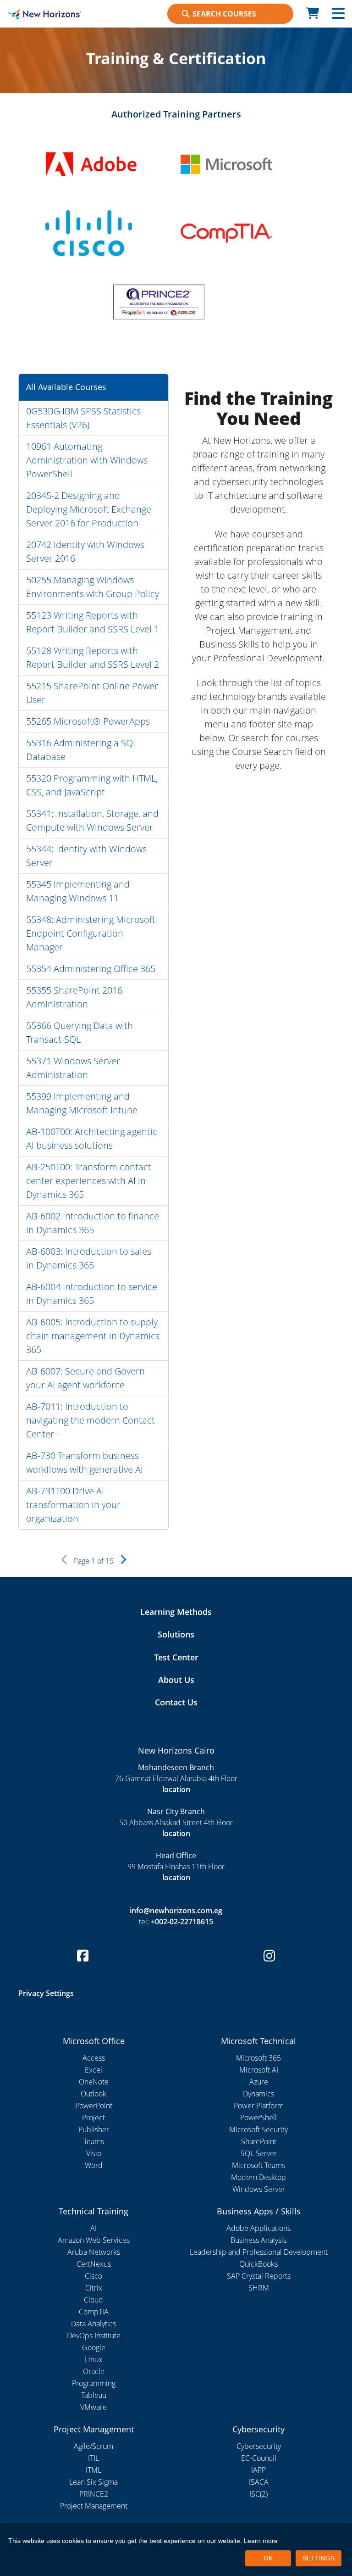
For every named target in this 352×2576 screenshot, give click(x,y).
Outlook (93, 2094)
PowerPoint (94, 2106)
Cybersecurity (259, 2446)
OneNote (94, 2082)
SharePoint (259, 2141)
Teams (94, 2141)
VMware (93, 2407)
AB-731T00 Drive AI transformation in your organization (73, 1505)
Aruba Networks (94, 2252)
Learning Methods (176, 1612)
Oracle (94, 2371)
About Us (176, 1680)
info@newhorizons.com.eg (176, 1911)
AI (93, 2228)
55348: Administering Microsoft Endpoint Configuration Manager (91, 933)
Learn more (261, 2541)
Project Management (94, 2506)
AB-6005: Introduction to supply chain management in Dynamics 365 (93, 1336)
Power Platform (259, 2106)
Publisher (94, 2129)
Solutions (176, 1634)
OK (268, 2558)
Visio (94, 2153)
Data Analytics (93, 2324)
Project (93, 2118)
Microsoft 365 (258, 2058)
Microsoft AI (259, 2070)
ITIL (93, 2458)
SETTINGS (319, 2558)
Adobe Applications (258, 2228)
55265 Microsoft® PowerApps (88, 721)
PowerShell (258, 2118)
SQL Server (259, 2153)
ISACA (259, 2482)
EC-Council (259, 2458)
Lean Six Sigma (93, 2482)
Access (94, 2058)
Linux (93, 2359)
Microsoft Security (258, 2129)
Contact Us (176, 1702)
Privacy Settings (46, 1993)
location (176, 1789)
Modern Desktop (258, 2177)
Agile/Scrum (93, 2446)
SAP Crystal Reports (259, 2276)
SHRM (259, 2288)
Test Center (176, 1657)
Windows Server (259, 2189)
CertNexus (94, 2264)
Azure (259, 2082)
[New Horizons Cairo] (44, 14)
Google (94, 2347)
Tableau (94, 2395)
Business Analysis (258, 2240)
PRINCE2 (94, 2494)
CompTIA (94, 2312)
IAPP (258, 2470)
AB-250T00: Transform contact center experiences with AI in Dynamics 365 (89, 1181)
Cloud (93, 2300)
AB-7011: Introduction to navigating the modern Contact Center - (91, 1420)
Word (94, 2165)
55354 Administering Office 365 (91, 969)
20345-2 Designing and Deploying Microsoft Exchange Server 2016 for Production (89, 509)
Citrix (94, 2288)
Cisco (93, 2276)
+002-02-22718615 (182, 1922)
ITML (93, 2470)
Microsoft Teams (258, 2165)
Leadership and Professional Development (259, 2252)
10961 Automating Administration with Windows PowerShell (87, 460)
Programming (94, 2383)
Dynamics (258, 2094)
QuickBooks (258, 2264)
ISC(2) (258, 2494)
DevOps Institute (94, 2336)
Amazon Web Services (94, 2240)
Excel (93, 2070)
